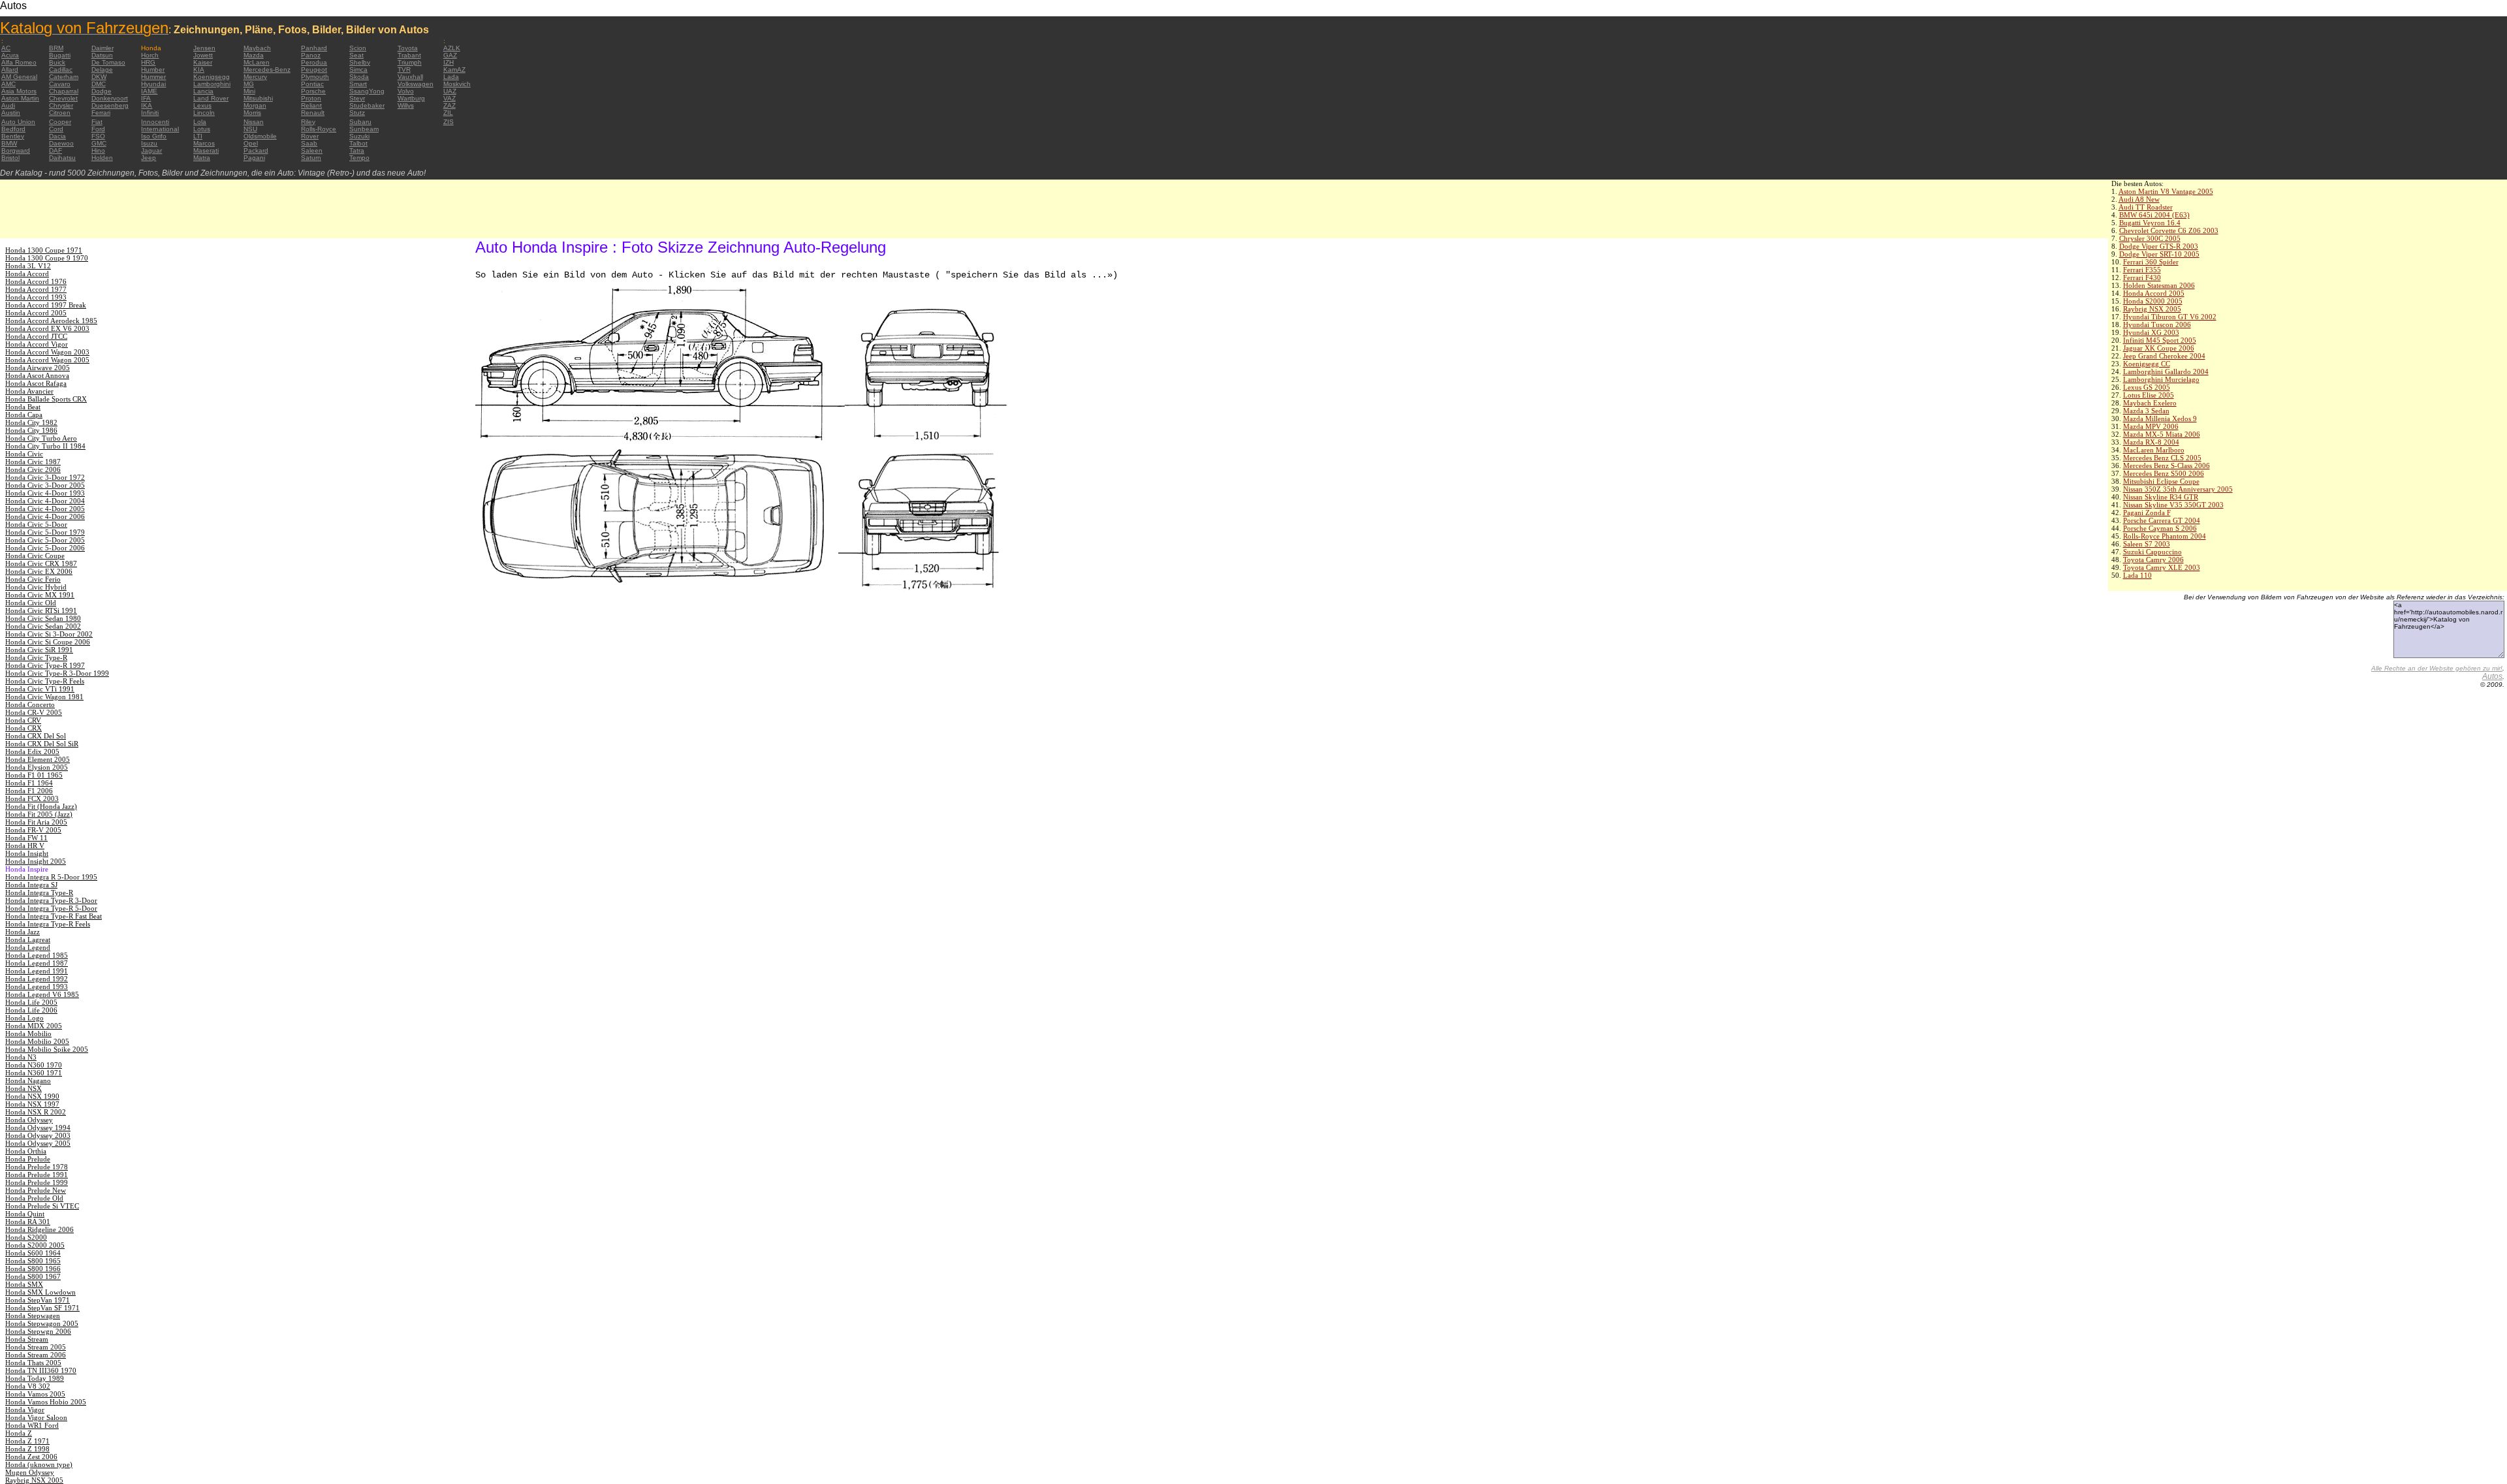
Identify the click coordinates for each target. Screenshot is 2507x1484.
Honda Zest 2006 (31, 1457)
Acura (10, 55)
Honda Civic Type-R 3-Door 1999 (57, 673)
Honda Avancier (29, 391)
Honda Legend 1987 (37, 963)
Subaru (360, 122)
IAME (149, 91)
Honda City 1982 (31, 422)
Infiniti (150, 113)
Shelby (360, 62)
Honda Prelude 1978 (37, 1167)
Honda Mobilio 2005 (37, 1041)
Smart (358, 84)
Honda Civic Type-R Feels (45, 681)
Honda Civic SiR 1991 (39, 650)
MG (249, 84)
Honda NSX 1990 (32, 1096)
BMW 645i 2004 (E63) (2154, 215)
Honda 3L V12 (28, 266)
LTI (198, 136)
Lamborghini (212, 84)
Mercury (255, 77)
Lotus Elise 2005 (2149, 395)
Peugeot (314, 70)
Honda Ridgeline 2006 (39, 1229)
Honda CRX (24, 728)
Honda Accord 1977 (36, 289)
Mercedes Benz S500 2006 (2164, 473)
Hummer (153, 77)
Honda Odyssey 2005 (38, 1143)
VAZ (449, 98)
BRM (56, 48)
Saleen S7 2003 (2147, 544)
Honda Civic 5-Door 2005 (45, 540)
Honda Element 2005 (38, 759)
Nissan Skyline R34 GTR (2161, 497)
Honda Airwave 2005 (38, 368)
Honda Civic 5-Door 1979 (45, 532)
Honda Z (19, 1433)
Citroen (60, 113)
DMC (99, 84)
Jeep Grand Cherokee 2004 (2164, 356)
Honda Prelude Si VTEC (42, 1206)
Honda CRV (23, 720)
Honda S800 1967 (33, 1276)
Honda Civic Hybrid (36, 587)
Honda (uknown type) (39, 1464)
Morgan (255, 105)
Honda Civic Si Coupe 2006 (48, 642)
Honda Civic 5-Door (36, 524)
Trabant (409, 55)
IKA (147, 105)
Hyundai (153, 84)
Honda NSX (24, 1088)
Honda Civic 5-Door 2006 (45, 548)
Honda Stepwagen (33, 1316)
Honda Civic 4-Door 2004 (45, 501)
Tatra (357, 150)
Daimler (102, 48)
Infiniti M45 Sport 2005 (2160, 340)
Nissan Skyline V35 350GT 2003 (2173, 505)
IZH (449, 62)
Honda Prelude (28, 1159)
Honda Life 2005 (31, 1002)
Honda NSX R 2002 (36, 1112)
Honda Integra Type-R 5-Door (51, 908)
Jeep (149, 158)
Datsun (102, 55)
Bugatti (60, 55)
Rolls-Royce (319, 129)
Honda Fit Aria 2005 (36, 822)
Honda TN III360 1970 (41, 1370)
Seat (356, 55)
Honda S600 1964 (33, 1253)
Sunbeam (364, 129)
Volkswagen (416, 84)
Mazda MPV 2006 (2151, 426)
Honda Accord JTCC (36, 336)
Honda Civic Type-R (36, 657)
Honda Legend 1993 (37, 987)
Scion (358, 48)
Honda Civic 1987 (33, 462)
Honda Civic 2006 (33, 469)
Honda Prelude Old (34, 1198)
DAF (55, 150)
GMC (99, 143)
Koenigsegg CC (2147, 364)
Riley (308, 122)
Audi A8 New (2139, 199)
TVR (404, 70)
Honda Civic (24, 454)
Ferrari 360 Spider (2151, 262)
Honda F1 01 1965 (34, 775)
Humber (153, 70)
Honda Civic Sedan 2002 (43, 626)
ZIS (449, 122)
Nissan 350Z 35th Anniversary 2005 (2178, 489)
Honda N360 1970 (34, 1065)
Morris (252, 113)
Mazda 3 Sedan (2146, 411)
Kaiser (203, 62)
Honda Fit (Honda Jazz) (41, 806)
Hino (98, 150)
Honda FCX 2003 (32, 798)
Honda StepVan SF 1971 (42, 1308)
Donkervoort (110, 98)
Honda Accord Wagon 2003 (47, 352)
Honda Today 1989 (35, 1378)
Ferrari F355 (2142, 270)
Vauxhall (410, 77)
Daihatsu (62, 158)
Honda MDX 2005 (34, 1026)
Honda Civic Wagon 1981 (44, 697)
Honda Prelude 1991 (37, 1175)
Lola (200, 122)
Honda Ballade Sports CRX (46, 399)
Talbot (358, 143)
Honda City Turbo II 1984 (45, 446)
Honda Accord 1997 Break (46, 305)
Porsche (313, 91)
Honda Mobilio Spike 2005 (47, 1049)
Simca (358, 70)
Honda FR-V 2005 (33, 830)
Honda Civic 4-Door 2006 (45, 516)
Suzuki (359, 136)
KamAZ (454, 70)
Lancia (203, 91)
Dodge (102, 91)
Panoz (311, 55)
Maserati (206, 150)
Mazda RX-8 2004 (2151, 442)
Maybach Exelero (2150, 403)
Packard (256, 150)
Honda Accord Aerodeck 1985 (51, 321)
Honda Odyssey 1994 (38, 1128)
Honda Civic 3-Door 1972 (45, 477)
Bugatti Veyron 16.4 (2150, 223)
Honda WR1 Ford (32, 1425)
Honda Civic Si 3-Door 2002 (49, 634)
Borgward (16, 150)
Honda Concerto (30, 704)
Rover (310, 136)
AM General (19, 77)
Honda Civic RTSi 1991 (41, 610)
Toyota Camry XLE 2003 (2162, 567)
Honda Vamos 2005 (35, 1394)
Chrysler (61, 105)
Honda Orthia (26, 1151)
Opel (251, 143)
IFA (146, 98)
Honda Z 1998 (27, 1449)
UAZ (450, 91)
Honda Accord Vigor (37, 344)
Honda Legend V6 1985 (42, 994)
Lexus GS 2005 (2147, 387)
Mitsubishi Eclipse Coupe (2161, 481)
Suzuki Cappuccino (2152, 552)
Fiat (97, 122)
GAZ (450, 55)
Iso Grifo (154, 136)
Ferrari (101, 113)
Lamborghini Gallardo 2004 (2166, 371)
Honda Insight (27, 853)
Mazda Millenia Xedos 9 (2160, 418)
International (160, 129)
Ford (98, 129)
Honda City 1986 (31, 430)
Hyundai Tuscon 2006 (2157, 324)
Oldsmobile (260, 136)
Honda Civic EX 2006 (39, 571)
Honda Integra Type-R (39, 892)
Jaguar (151, 150)
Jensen (204, 48)
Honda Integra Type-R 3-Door (51, 900)
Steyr (357, 98)
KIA (199, 70)
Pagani (254, 158)
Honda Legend (28, 947)
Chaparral (64, 91)
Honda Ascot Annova (37, 375)
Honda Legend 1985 (37, 955)
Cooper (60, 122)
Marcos (204, 143)
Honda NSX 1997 (32, 1104)
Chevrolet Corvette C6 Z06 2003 (2169, 230)
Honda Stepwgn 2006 (38, 1331)
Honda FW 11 (26, 838)
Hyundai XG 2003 (2151, 332)
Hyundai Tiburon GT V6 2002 (2170, 317)
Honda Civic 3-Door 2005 (45, 485)
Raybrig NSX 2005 (2152, 309)
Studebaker (367, 105)
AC (6, 48)
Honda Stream (27, 1339)
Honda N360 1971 (34, 1073)
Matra (202, 158)
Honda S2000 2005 (2153, 301)
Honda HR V (25, 845)
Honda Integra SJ (31, 885)
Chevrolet (63, 98)
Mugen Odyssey (30, 1472)
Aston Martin (20, 98)
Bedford (13, 129)
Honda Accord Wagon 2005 (47, 360)
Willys (406, 105)
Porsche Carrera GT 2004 (2162, 520)
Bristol (10, 158)
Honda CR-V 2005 (34, 712)
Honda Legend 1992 (37, 979)
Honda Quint (25, 1214)
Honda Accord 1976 (36, 281)
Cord (56, 129)
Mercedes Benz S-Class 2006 (2167, 466)
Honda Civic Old (31, 603)
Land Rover (211, 98)
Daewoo (61, 143)
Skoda (359, 77)
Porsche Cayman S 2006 (2160, 528)
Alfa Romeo (19, 62)
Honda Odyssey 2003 (38, 1135)
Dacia (57, 136)
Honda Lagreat (28, 939)
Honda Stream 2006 (36, 1355)
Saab (309, 143)
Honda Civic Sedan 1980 (43, 618)
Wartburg (411, 98)
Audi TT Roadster (2146, 207)
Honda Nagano (28, 1081)
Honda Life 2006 (31, 1010)
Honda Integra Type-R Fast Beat (54, 916)
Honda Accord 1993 (36, 297)
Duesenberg (110, 105)
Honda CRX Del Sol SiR (42, 744)
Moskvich (457, 84)
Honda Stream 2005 (36, 1347)
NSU (250, 129)
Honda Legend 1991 (37, 971)
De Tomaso (108, 62)
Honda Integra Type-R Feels (48, 924)
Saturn (311, 158)
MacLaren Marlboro (2154, 450)
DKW (99, 77)
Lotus (202, 129)
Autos (2492, 676)
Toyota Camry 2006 (2153, 560)
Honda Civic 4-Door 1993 (45, 493)
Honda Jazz (23, 932)
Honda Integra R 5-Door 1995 (51, 877)
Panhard (314, 48)
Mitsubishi (258, 98)
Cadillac (61, 70)
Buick (57, 62)
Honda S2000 (26, 1237)
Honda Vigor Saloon (36, 1417)
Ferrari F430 (2142, 277)
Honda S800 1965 (33, 1261)
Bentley (13, 136)
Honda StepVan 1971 (38, 1300)
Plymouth (315, 77)
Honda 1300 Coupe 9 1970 (47, 258)
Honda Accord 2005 (2154, 293)
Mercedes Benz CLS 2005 (2162, 458)
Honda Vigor (25, 1410)
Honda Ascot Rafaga (36, 383)
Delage (102, 70)
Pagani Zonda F (2147, 513)
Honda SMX (24, 1284)
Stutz (357, 113)
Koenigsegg (212, 77)
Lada (451, 77)
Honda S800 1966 (33, 1269)
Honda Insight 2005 (36, 861)
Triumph (410, 62)
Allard (10, 70)
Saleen (312, 150)
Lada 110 (2137, 575)
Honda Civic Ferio (33, 579)
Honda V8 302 (28, 1386)
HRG (148, 62)
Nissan (254, 122)
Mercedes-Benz (267, 70)
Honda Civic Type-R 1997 (45, 665)
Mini (249, 91)
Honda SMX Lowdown (40, 1292)
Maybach (257, 48)
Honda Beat (23, 407)
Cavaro (60, 84)
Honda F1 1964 (29, 783)
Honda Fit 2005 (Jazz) (39, 814)
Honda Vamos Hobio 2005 (46, 1402)
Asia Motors (19, 91)
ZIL (448, 113)
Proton (311, 98)
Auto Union (18, 122)
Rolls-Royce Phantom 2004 (2165, 536)
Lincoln (204, 113)
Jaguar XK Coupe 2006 (2159, 348)
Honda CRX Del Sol (36, 736)
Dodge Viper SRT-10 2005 (2159, 254)
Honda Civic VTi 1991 (40, 689)
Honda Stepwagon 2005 (42, 1323)
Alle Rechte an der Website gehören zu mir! (2437, 668)
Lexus (202, 105)
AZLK (452, 48)
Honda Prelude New (36, 1190)
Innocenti (155, 122)
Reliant (311, 105)
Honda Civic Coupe (35, 556)
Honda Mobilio (28, 1034)
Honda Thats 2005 (33, 1363)
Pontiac (312, 84)
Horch (150, 55)
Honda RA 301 (28, 1222)
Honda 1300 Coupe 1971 (44, 250)
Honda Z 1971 (27, 1441)
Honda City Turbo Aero (41, 438)
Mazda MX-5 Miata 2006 (2162, 434)
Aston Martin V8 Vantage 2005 (2166, 191)
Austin (11, 113)
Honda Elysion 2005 (37, 767)
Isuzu (149, 143)
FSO (98, 136)
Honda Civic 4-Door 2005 (45, 509)
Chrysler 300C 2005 (2150, 238)
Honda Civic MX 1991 (40, 595)
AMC (8, 84)
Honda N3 (21, 1057)
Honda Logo (24, 1018)
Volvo (406, 91)
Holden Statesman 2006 (2159, 285)
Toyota (408, 48)
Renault (313, 113)
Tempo (359, 158)
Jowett (203, 55)
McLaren (257, 62)
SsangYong (367, 91)
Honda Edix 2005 (32, 751)
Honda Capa (24, 415)
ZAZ (449, 105)
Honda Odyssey (29, 1120)
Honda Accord (27, 274)
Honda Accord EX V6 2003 (47, 328)
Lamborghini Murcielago (2161, 379)
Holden (102, 158)
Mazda (254, 55)
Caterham (64, 77)
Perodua (314, 62)
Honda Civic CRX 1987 (41, 563)
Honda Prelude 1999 (37, 1182)
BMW (9, 143)
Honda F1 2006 (29, 791)
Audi (8, 105)
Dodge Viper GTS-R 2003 (2159, 246)
